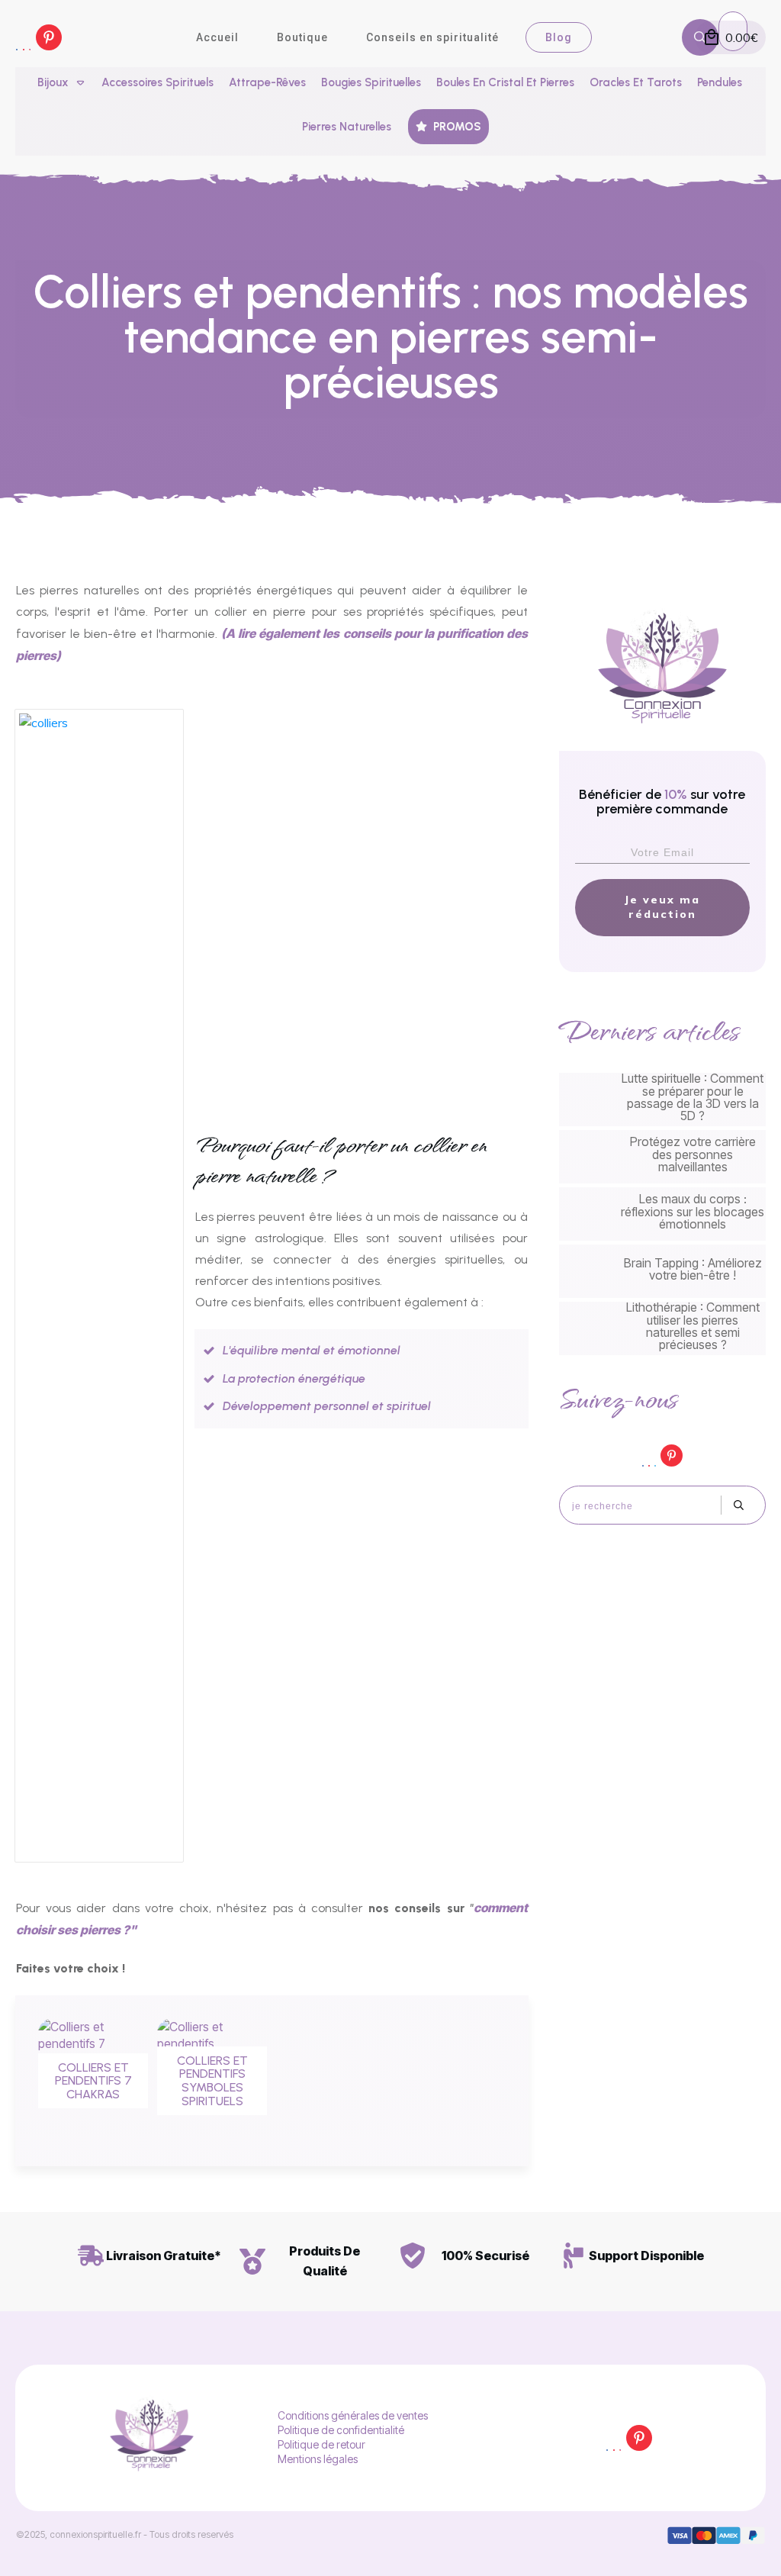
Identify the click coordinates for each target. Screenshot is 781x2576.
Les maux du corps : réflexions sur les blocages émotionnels (662, 1214)
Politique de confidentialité (341, 2430)
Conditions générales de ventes (353, 2415)
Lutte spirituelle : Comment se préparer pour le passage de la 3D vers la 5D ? (662, 1100)
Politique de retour (321, 2444)
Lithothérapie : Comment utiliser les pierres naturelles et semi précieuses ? (662, 1328)
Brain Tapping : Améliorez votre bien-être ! (662, 1271)
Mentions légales (318, 2459)
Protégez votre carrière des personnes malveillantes (662, 1157)
